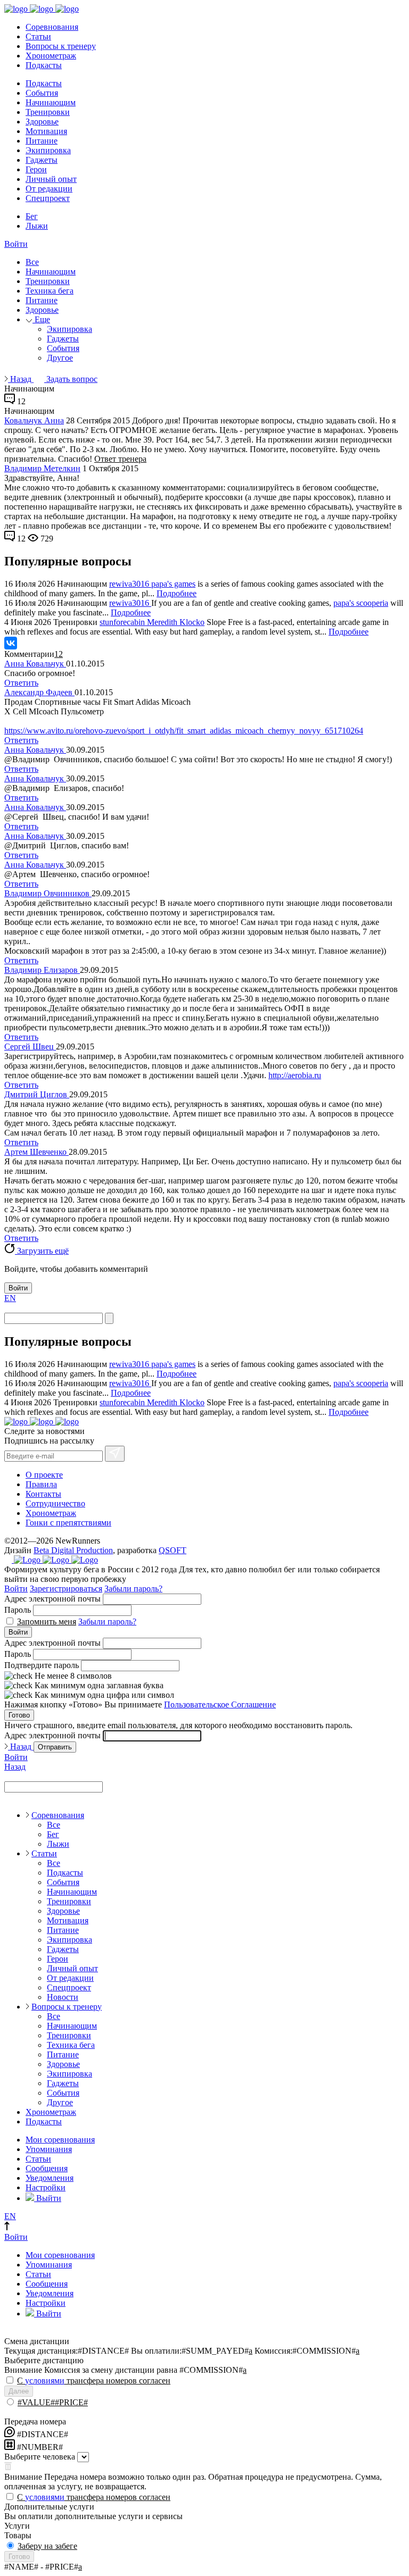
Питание (42, 141)
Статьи (38, 36)
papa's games (173, 584)
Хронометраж (51, 56)
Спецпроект (48, 198)
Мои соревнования (60, 2140)
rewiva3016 (130, 584)
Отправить (55, 1747)
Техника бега (50, 291)
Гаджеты (42, 160)
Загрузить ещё (42, 1251)
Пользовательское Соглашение (220, 1704)
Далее (19, 2391)
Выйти (48, 2198)
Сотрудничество (55, 1503)
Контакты (43, 1494)
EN (10, 1298)
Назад (21, 379)
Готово (19, 1715)
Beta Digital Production (73, 1550)
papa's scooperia (361, 603)
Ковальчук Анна (34, 420)
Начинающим (51, 102)
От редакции (49, 189)
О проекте (44, 1475)
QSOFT (173, 1550)
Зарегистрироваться (66, 1589)
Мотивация (46, 131)
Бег (32, 216)
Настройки (46, 2187)
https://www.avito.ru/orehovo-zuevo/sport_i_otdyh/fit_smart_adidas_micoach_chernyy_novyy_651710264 (184, 731)
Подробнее (177, 593)
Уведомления (50, 2178)
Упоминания (49, 2149)
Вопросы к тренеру (61, 46)
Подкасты (44, 65)
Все (32, 262)
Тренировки (48, 112)
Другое (60, 358)
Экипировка (48, 150)
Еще (41, 319)
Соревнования (52, 27)
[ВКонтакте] (11, 643)
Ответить (21, 683)
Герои (36, 169)
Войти (16, 244)
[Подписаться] (115, 1454)
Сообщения (47, 2168)
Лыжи (37, 226)
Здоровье (42, 122)
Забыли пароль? (133, 1589)
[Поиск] (109, 1318)
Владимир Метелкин (42, 468)
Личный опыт (51, 179)
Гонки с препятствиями (68, 1523)
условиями (45, 2381)
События (42, 93)
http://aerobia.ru (295, 1075)
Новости (63, 1997)
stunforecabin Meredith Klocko (152, 622)
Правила (41, 1484)
